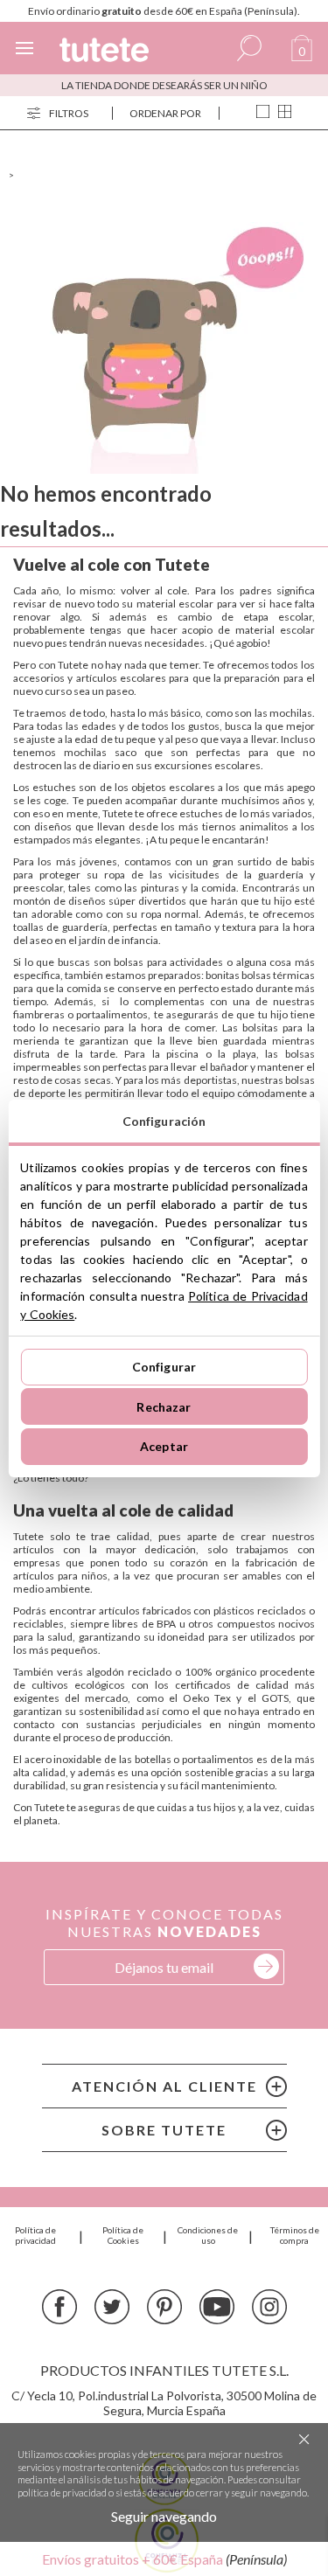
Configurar (164, 1367)
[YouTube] (217, 2308)
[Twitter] (112, 2308)
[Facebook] (59, 2308)
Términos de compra (295, 2235)
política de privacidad (62, 2493)
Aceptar (164, 1446)
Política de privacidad (35, 2235)
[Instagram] (269, 2308)
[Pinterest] (164, 2308)
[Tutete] (104, 51)
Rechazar (164, 1407)
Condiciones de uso (208, 2235)
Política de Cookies (123, 2235)
